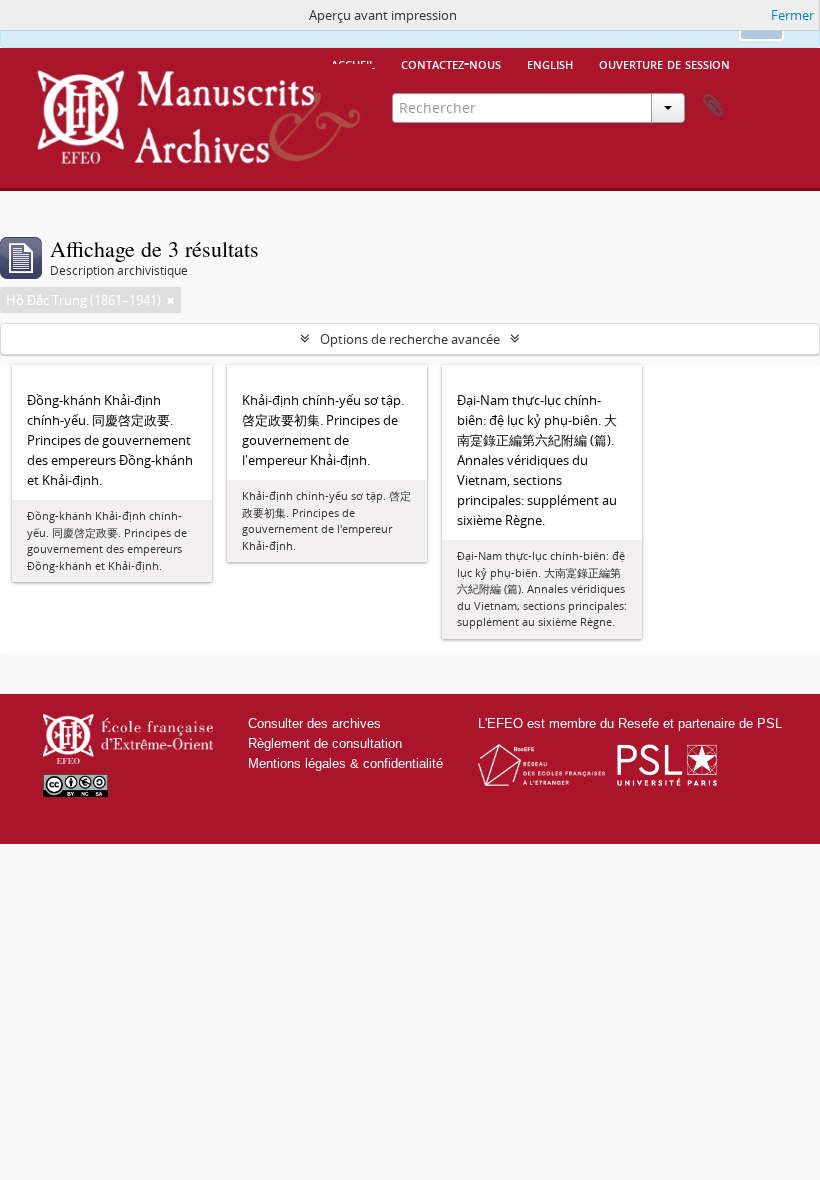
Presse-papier (713, 106)
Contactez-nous (451, 63)
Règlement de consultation (325, 743)
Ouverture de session (664, 63)
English (550, 63)
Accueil (353, 63)
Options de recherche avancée (410, 339)
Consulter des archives (314, 723)
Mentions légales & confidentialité (345, 763)
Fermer (792, 15)
